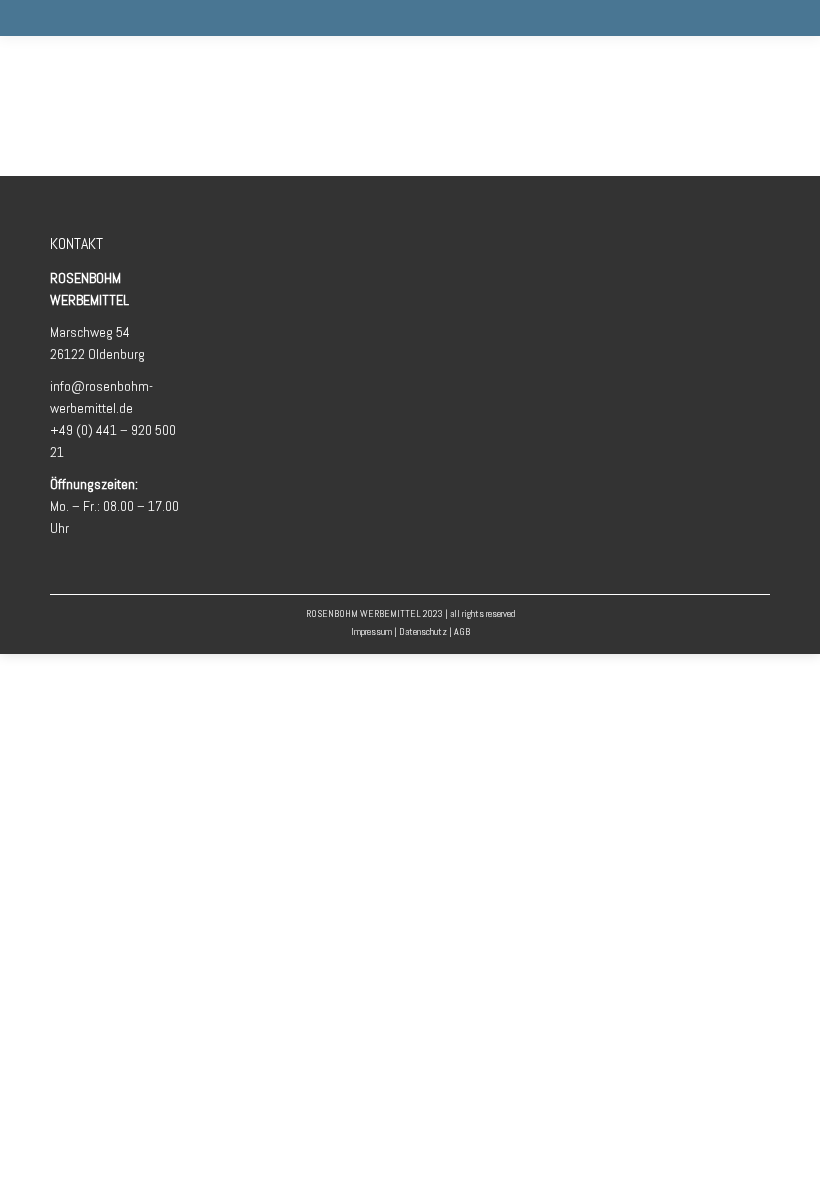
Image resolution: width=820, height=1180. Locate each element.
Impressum (371, 631)
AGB (462, 631)
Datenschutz (423, 631)
